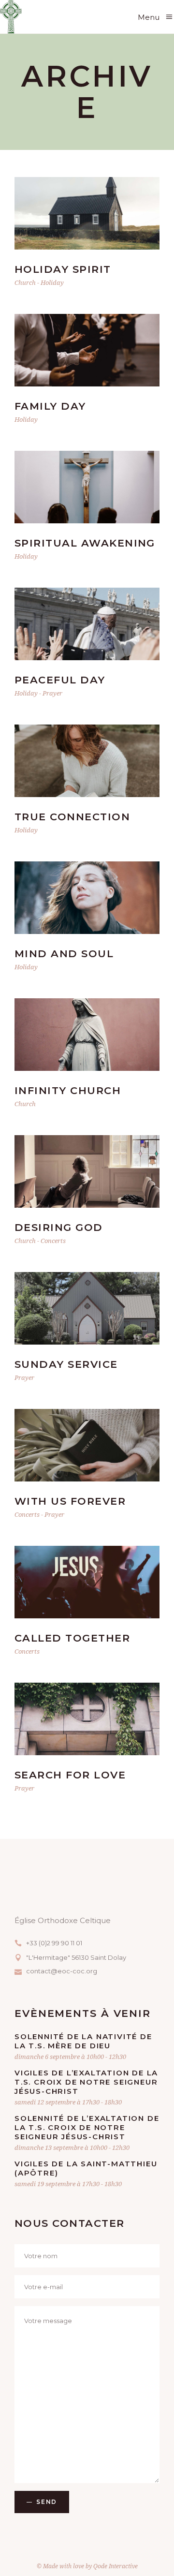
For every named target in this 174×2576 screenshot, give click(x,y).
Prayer (52, 693)
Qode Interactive (116, 2566)
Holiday (52, 282)
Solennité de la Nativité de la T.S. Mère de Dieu (83, 2041)
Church (25, 282)
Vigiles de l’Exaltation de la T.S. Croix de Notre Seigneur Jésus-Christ (86, 2082)
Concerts (53, 1241)
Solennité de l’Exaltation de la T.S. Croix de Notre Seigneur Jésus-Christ (87, 2127)
